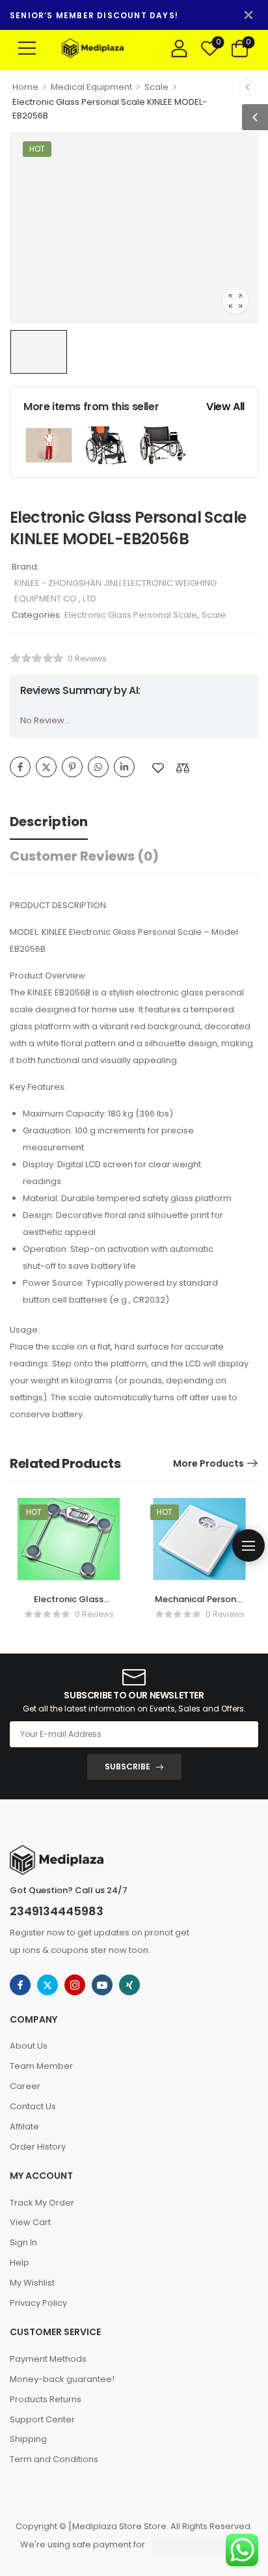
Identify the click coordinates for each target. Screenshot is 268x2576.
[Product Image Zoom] (235, 301)
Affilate (24, 2126)
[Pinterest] (72, 767)
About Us (29, 2046)
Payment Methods (48, 2359)
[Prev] (247, 87)
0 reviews (87, 658)
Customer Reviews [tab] (84, 856)
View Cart (30, 2222)
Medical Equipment (91, 87)
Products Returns (46, 2399)
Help (20, 2263)
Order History (38, 2147)
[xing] (129, 1985)
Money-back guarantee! (62, 2379)
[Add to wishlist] (158, 768)
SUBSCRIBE (127, 1766)
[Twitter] (46, 767)
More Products (208, 1463)
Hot (37, 149)
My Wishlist (32, 2283)
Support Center (42, 2419)
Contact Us (33, 2106)
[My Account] (179, 48)
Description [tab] (49, 822)
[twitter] (47, 1985)
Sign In (23, 2242)
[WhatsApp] (98, 767)
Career (25, 2086)
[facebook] (20, 1985)
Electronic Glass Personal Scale (131, 615)
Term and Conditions (54, 2459)
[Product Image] (134, 228)
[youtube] (102, 1985)
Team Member (41, 2066)
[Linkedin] (124, 767)
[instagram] (75, 1985)
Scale (156, 87)
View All (225, 407)
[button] (27, 48)
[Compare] (183, 768)
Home (25, 87)
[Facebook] (20, 767)
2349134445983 (57, 1911)
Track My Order (42, 2203)
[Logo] (108, 48)
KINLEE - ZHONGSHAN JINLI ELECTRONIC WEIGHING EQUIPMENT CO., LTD (115, 591)
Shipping (28, 2439)
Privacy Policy (38, 2303)
